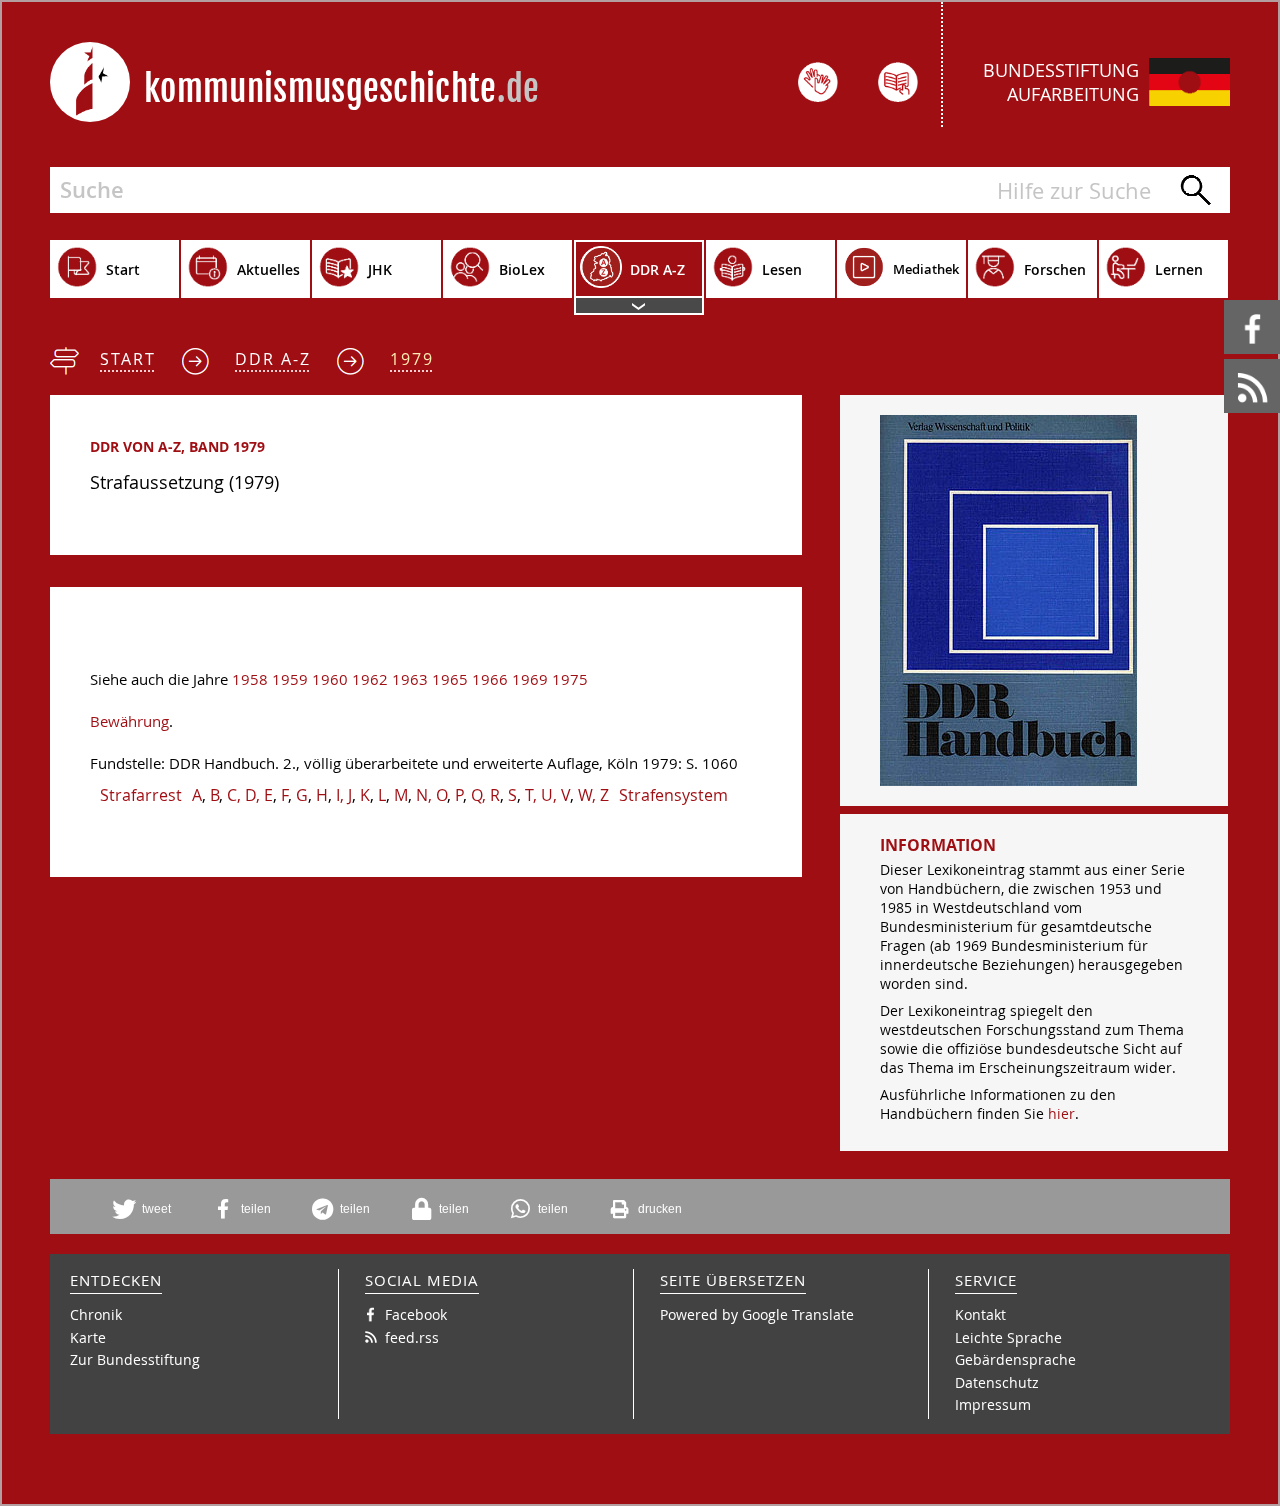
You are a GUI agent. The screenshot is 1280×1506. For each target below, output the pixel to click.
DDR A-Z (273, 359)
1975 (570, 679)
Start (128, 359)
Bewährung (129, 721)
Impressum (993, 1404)
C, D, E (250, 795)
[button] (149, 1209)
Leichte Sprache (1008, 1337)
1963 (410, 679)
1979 (412, 359)
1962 (370, 679)
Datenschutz (997, 1382)
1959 (290, 679)
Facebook (1227, 300)
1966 (490, 679)
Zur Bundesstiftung (135, 1359)
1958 (250, 679)
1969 (530, 679)
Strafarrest (141, 795)
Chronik (96, 1314)
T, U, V (547, 795)
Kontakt (980, 1314)
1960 (330, 679)
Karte (88, 1337)
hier (1061, 1113)
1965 (450, 679)
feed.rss (1225, 359)
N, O (431, 795)
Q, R (485, 795)
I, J (344, 795)
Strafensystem (673, 795)
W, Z (593, 795)
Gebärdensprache (1015, 1359)
